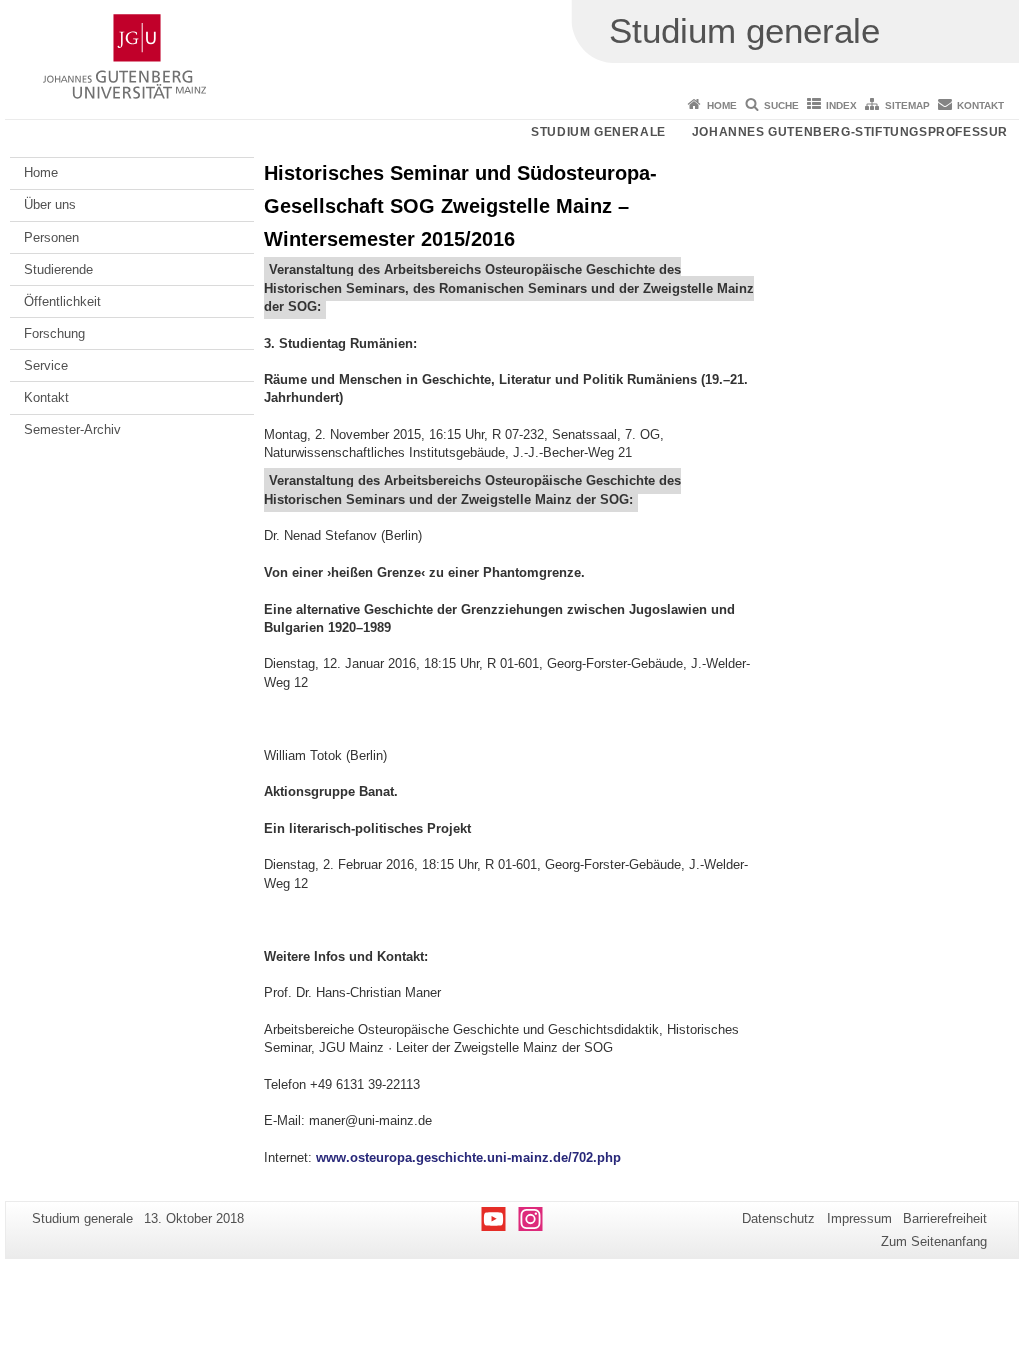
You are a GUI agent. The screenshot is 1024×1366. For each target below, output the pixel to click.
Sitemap (907, 105)
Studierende (58, 269)
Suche (781, 105)
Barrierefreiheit (945, 1218)
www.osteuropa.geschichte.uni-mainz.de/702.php (468, 1157)
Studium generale (598, 132)
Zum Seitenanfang (934, 1241)
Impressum (859, 1218)
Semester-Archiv (72, 429)
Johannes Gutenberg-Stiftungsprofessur (850, 132)
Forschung (54, 333)
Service (46, 365)
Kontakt (980, 105)
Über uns (50, 204)
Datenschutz (778, 1218)
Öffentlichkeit (62, 301)
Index (841, 105)
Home (722, 105)
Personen (51, 237)
